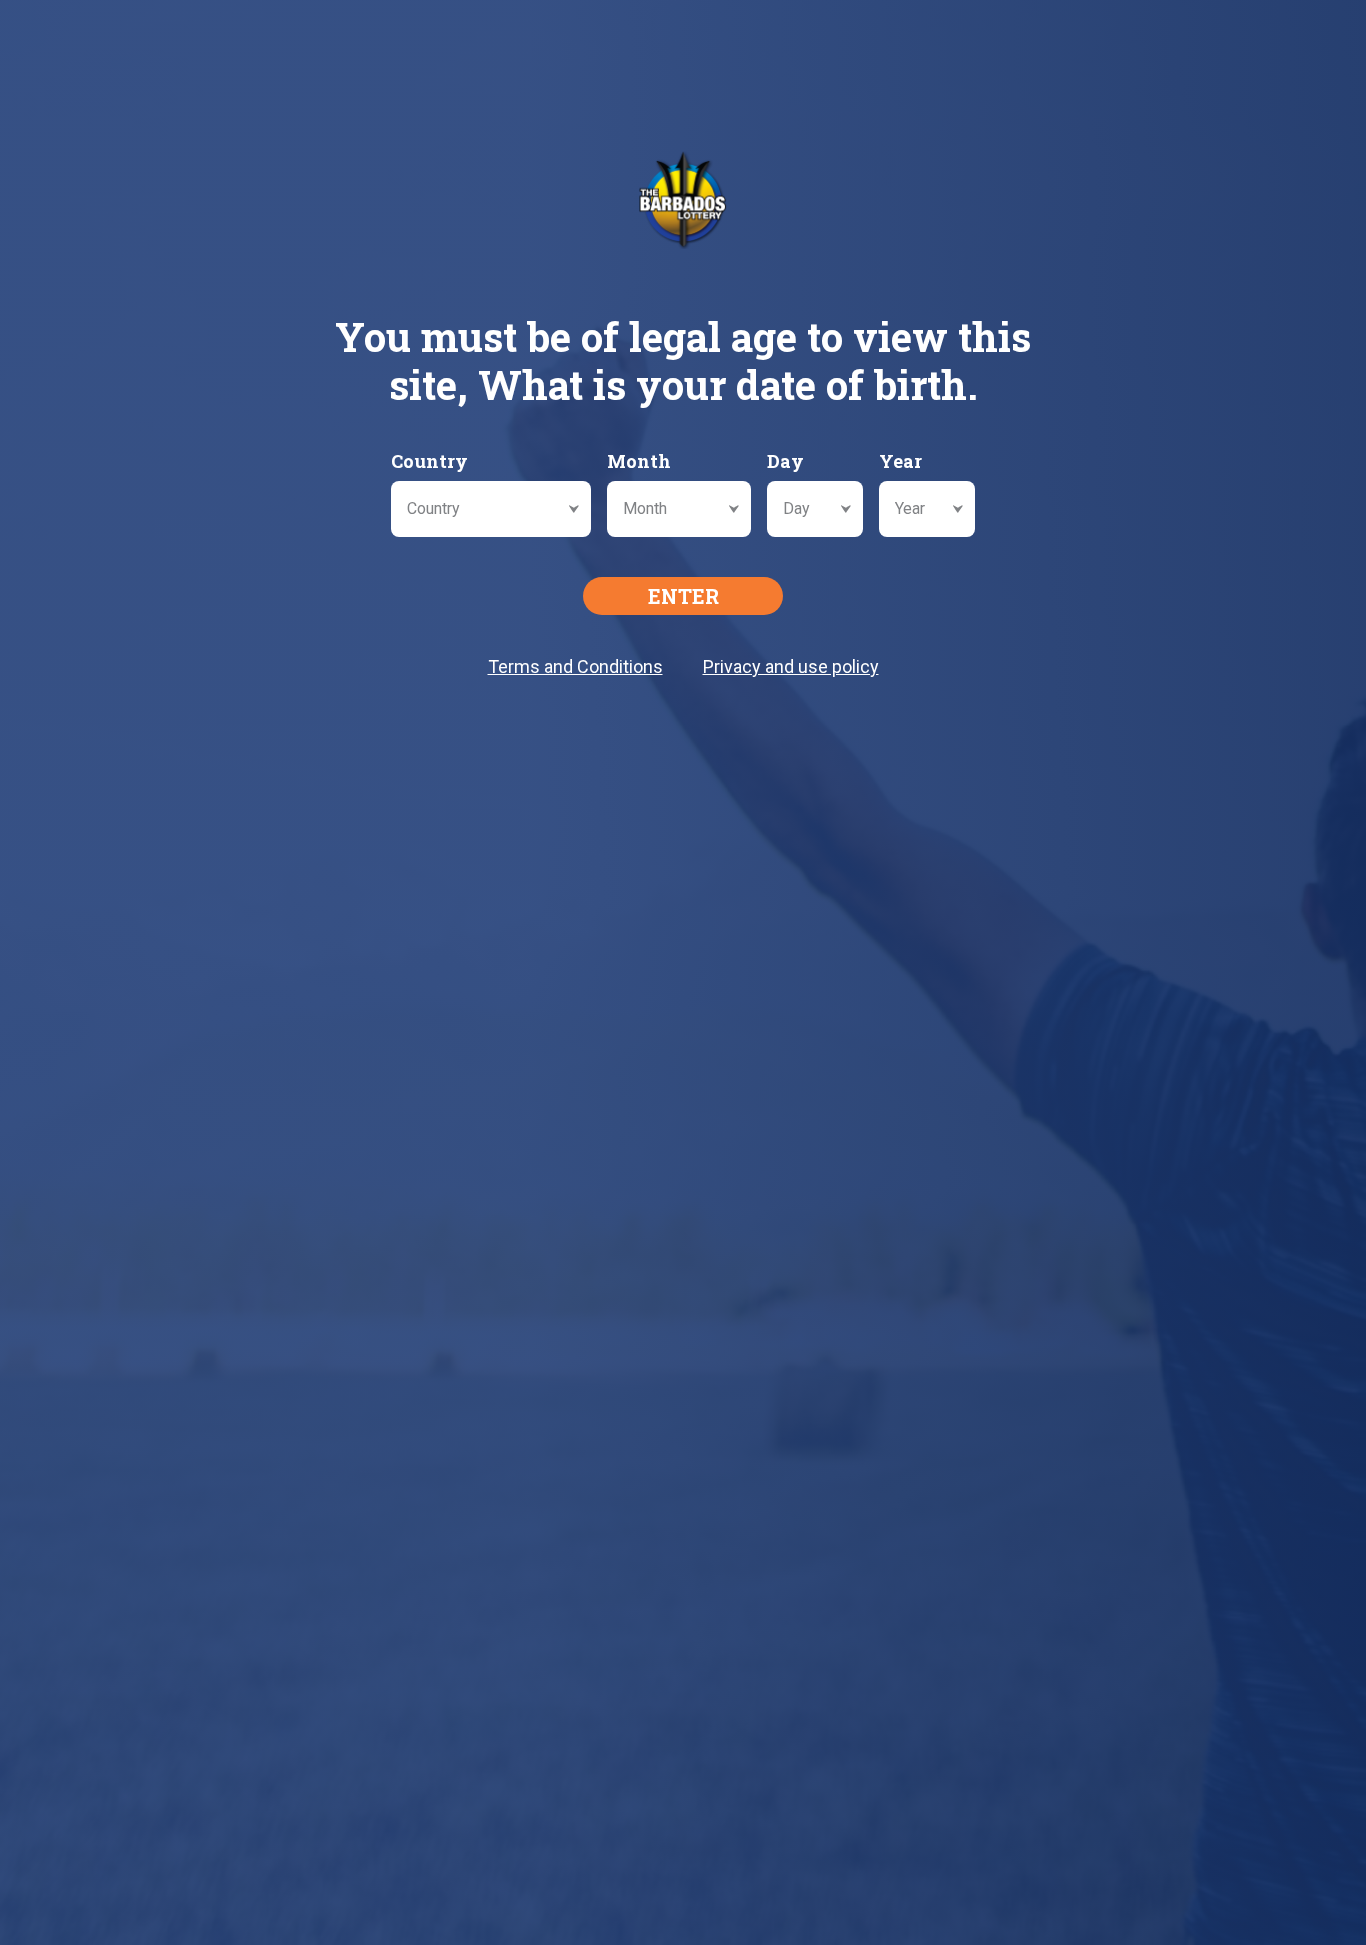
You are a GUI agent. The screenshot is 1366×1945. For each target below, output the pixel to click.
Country (429, 461)
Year (900, 461)
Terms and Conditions (575, 666)
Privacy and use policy (791, 666)
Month (639, 461)
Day (785, 461)
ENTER (683, 596)
